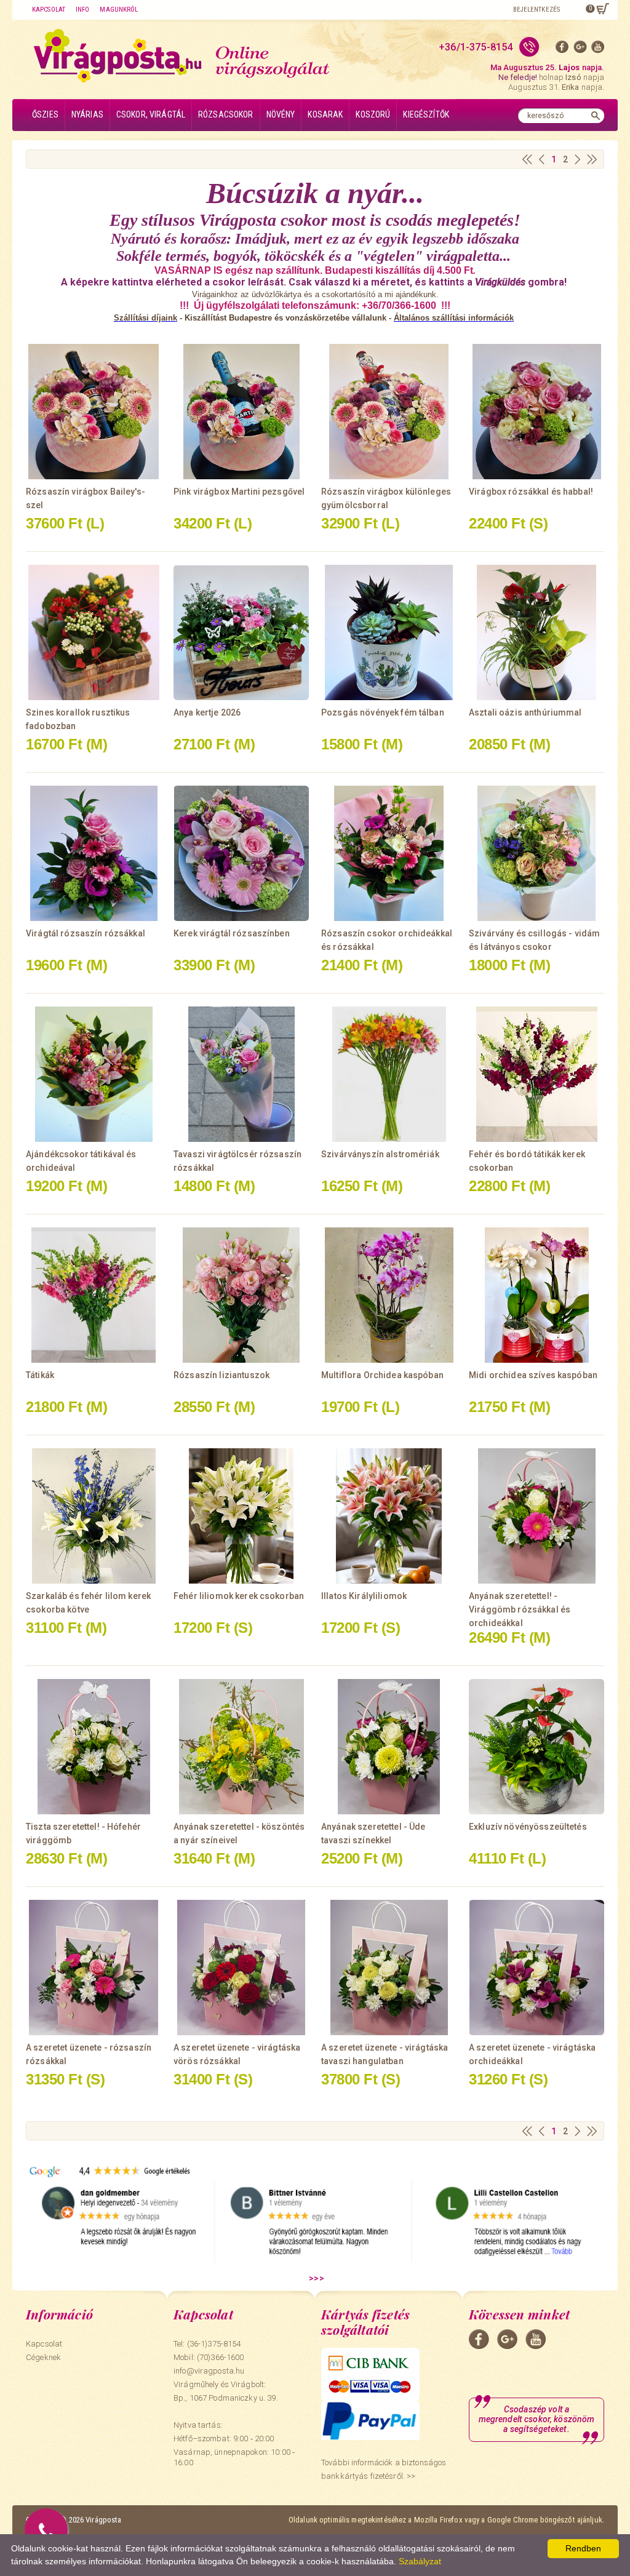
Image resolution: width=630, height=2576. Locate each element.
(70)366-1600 (221, 2357)
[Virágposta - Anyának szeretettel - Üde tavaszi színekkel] (389, 1747)
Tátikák (40, 1375)
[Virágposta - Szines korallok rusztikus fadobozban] (94, 632)
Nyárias (87, 114)
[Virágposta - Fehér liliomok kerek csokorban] (241, 1516)
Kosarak (325, 114)
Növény (281, 114)
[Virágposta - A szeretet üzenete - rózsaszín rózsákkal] (94, 1968)
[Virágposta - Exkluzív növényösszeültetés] (536, 1747)
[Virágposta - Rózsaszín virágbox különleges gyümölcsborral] (389, 412)
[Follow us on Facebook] (562, 50)
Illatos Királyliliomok (364, 1596)
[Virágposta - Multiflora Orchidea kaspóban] (389, 1295)
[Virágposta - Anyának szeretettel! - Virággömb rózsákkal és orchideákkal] (536, 1516)
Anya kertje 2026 (207, 712)
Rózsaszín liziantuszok (221, 1375)
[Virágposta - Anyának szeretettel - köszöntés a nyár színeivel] (241, 1747)
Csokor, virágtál (151, 114)
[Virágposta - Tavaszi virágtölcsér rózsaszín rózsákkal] (241, 1074)
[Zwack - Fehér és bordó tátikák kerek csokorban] (536, 1074)
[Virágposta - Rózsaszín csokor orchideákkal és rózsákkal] (389, 853)
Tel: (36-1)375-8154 (207, 2344)
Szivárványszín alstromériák (380, 1154)
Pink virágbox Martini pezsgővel (239, 492)
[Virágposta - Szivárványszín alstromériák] (389, 1074)
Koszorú (373, 114)
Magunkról (119, 10)
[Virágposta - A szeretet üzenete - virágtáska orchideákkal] (536, 1968)
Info (82, 10)
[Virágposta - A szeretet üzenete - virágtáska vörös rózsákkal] (241, 1968)
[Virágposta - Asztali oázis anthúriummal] (536, 632)
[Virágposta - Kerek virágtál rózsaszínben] (241, 853)
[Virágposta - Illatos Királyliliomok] (389, 1516)
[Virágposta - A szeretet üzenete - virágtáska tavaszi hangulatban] (389, 1968)
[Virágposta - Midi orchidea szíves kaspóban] (536, 1295)
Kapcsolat (49, 10)
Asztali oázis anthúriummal (525, 712)
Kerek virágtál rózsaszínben (232, 933)
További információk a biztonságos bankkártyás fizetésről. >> (384, 2469)
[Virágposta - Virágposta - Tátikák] (94, 1295)
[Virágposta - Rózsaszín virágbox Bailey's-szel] (94, 412)
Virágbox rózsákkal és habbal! (531, 492)
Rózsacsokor (226, 114)
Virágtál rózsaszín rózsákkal (86, 933)
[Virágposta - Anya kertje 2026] (241, 632)
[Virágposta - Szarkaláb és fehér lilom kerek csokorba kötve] (94, 1516)
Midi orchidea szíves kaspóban (533, 1375)
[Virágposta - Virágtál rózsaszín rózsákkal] (94, 853)
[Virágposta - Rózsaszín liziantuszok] (241, 1295)
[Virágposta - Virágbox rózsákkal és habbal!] (536, 412)
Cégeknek (43, 2357)
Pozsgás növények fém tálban (383, 712)
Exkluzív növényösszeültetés (528, 1827)
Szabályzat (420, 2561)
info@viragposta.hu (209, 2371)
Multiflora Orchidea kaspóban (382, 1375)
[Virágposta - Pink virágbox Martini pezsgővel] (241, 412)
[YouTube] (598, 50)
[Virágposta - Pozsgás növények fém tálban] (389, 632)
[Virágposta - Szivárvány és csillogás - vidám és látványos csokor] (536, 853)
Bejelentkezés (536, 10)
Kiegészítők (426, 114)
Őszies (45, 114)
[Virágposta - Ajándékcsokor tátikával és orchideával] (94, 1074)
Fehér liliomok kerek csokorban (239, 1596)
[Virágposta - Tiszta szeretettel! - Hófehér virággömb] (94, 1747)
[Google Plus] (580, 50)
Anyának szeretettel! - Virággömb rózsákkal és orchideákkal (520, 1609)
